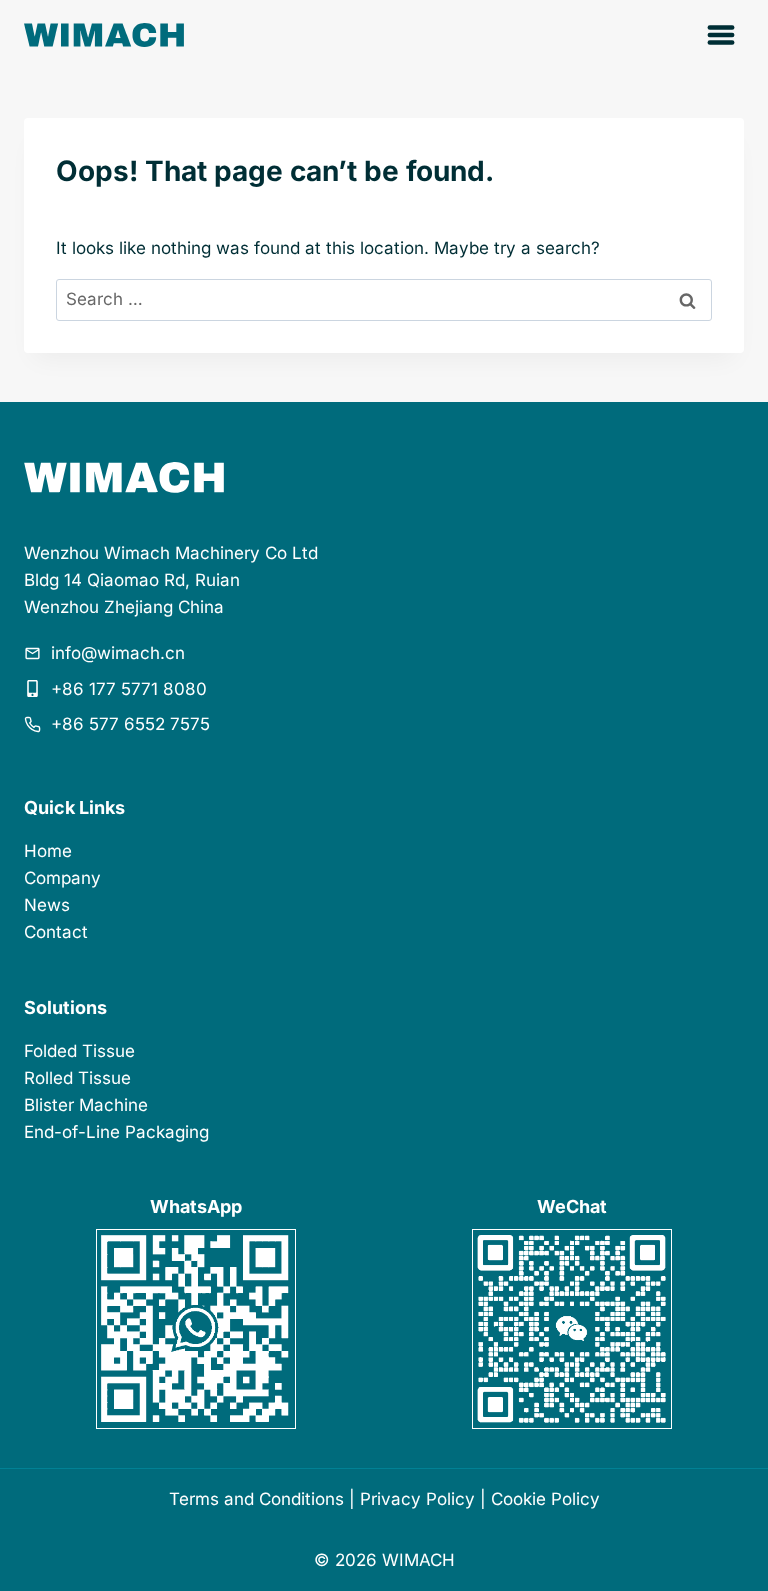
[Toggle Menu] (721, 35)
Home (48, 851)
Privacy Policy (417, 1499)
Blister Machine (86, 1105)
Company (62, 878)
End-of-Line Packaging (116, 1132)
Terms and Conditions (256, 1499)
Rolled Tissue (77, 1078)
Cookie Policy (545, 1499)
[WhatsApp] (196, 1329)
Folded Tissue (79, 1051)
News (47, 905)
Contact (56, 932)
